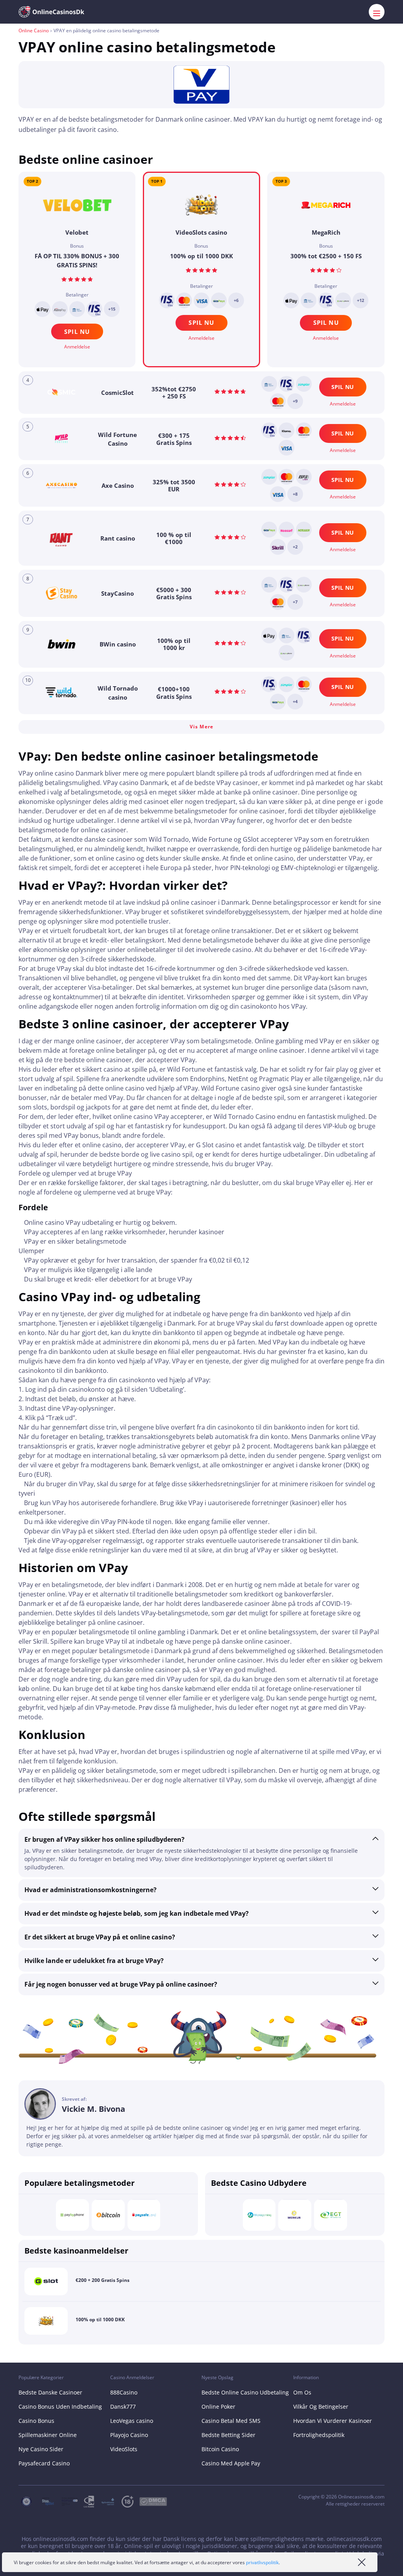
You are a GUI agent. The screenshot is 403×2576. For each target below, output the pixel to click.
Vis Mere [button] (201, 727)
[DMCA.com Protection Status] (156, 2502)
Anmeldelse (201, 338)
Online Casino (34, 31)
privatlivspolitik (262, 2562)
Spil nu (201, 322)
